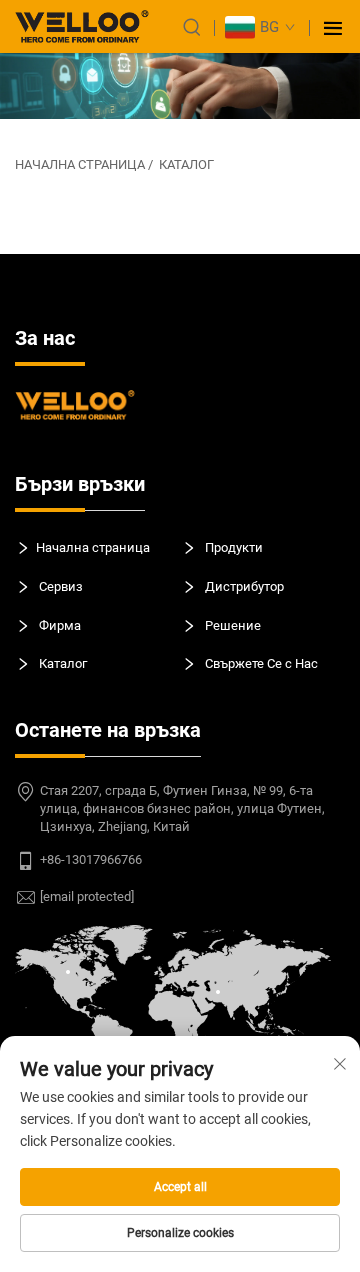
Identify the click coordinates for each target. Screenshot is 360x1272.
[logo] (82, 26)
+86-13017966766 (91, 859)
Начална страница (80, 164)
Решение (231, 624)
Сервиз (59, 586)
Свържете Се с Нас (260, 663)
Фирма (58, 624)
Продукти (232, 547)
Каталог (186, 164)
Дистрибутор (243, 586)
